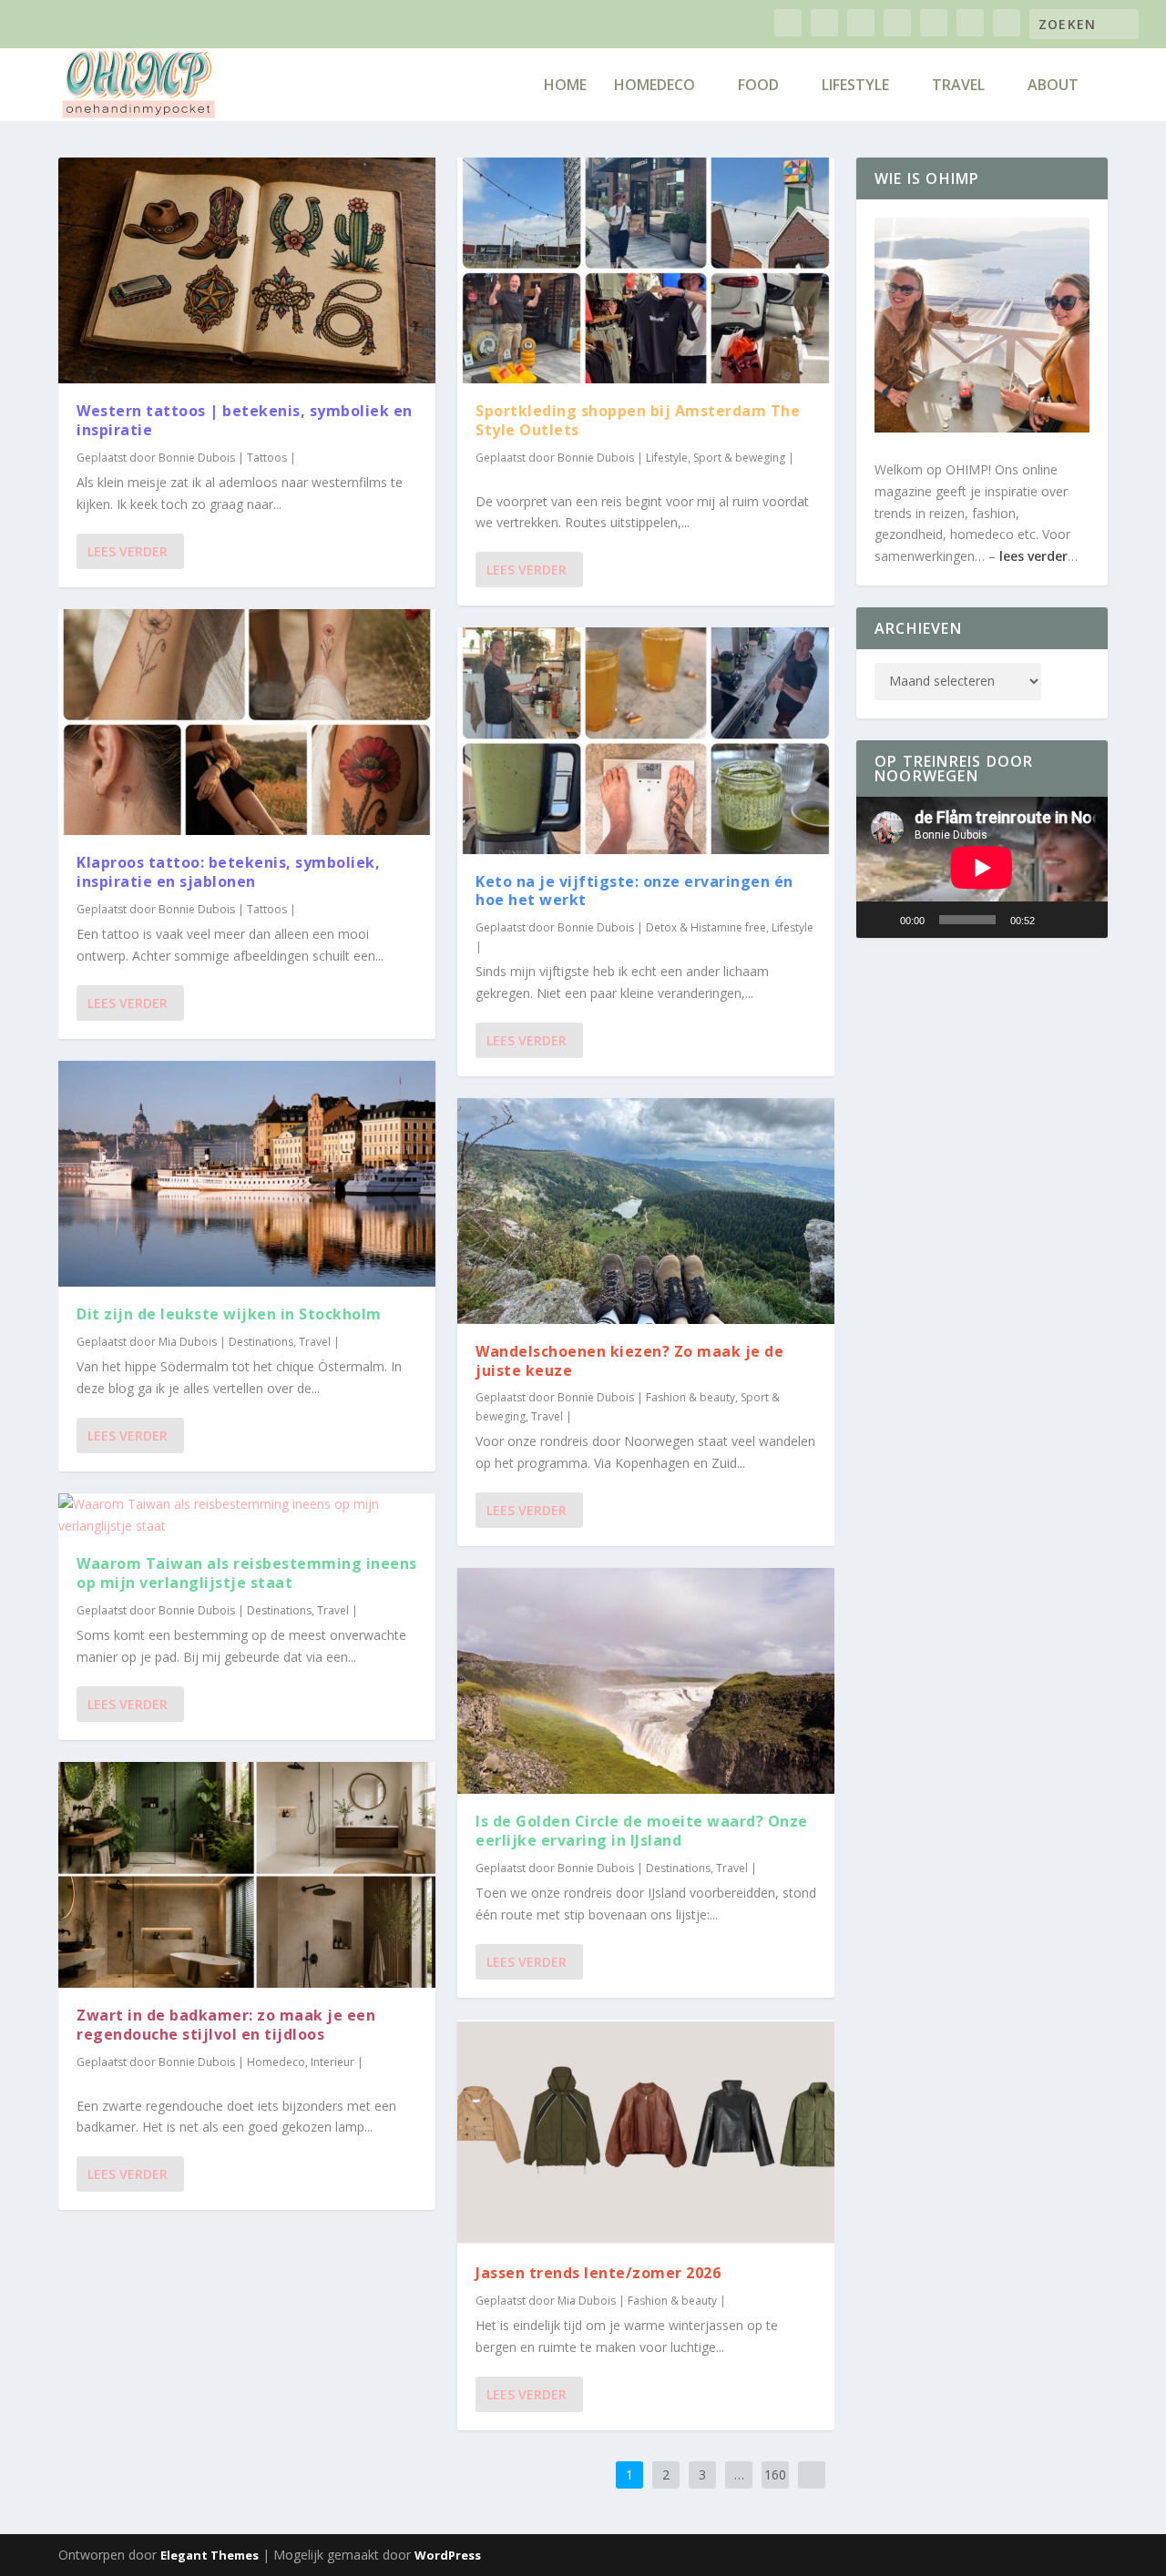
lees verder (1033, 556)
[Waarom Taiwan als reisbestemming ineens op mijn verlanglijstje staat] (247, 1515)
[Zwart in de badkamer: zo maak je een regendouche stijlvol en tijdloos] (247, 1875)
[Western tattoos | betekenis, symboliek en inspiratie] (247, 270)
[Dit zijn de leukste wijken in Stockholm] (247, 1174)
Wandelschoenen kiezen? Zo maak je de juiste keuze (629, 1361)
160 (775, 2474)
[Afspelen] (880, 920)
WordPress (448, 2555)
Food (758, 86)
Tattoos (267, 458)
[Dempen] (1055, 920)
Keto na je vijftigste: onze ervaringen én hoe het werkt (634, 891)
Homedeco (655, 86)
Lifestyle (855, 86)
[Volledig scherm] (1084, 920)
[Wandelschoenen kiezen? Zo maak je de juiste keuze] (646, 1211)
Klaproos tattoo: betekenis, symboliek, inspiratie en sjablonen (228, 872)
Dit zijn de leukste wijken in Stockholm (231, 1314)
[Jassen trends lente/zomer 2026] (646, 2133)
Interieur (332, 2062)
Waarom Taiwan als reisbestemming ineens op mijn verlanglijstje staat (247, 1573)
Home (565, 86)
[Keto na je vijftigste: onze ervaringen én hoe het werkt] (646, 740)
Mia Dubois (188, 1342)
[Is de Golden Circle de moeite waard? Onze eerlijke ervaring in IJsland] (646, 1681)
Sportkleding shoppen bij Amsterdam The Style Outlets (638, 420)
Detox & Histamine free (706, 927)
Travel (958, 86)
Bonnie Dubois (197, 458)
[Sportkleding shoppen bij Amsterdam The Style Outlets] (646, 270)
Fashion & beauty (690, 1397)
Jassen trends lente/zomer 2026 (598, 2273)
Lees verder (128, 551)
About (1053, 86)
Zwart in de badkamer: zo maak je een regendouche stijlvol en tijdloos (226, 2025)
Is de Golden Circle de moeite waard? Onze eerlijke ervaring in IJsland (642, 1831)
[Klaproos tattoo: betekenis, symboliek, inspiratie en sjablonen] (247, 722)
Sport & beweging (739, 458)
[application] (982, 867)
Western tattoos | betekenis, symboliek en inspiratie (245, 420)
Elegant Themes (210, 2555)
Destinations (261, 1342)
